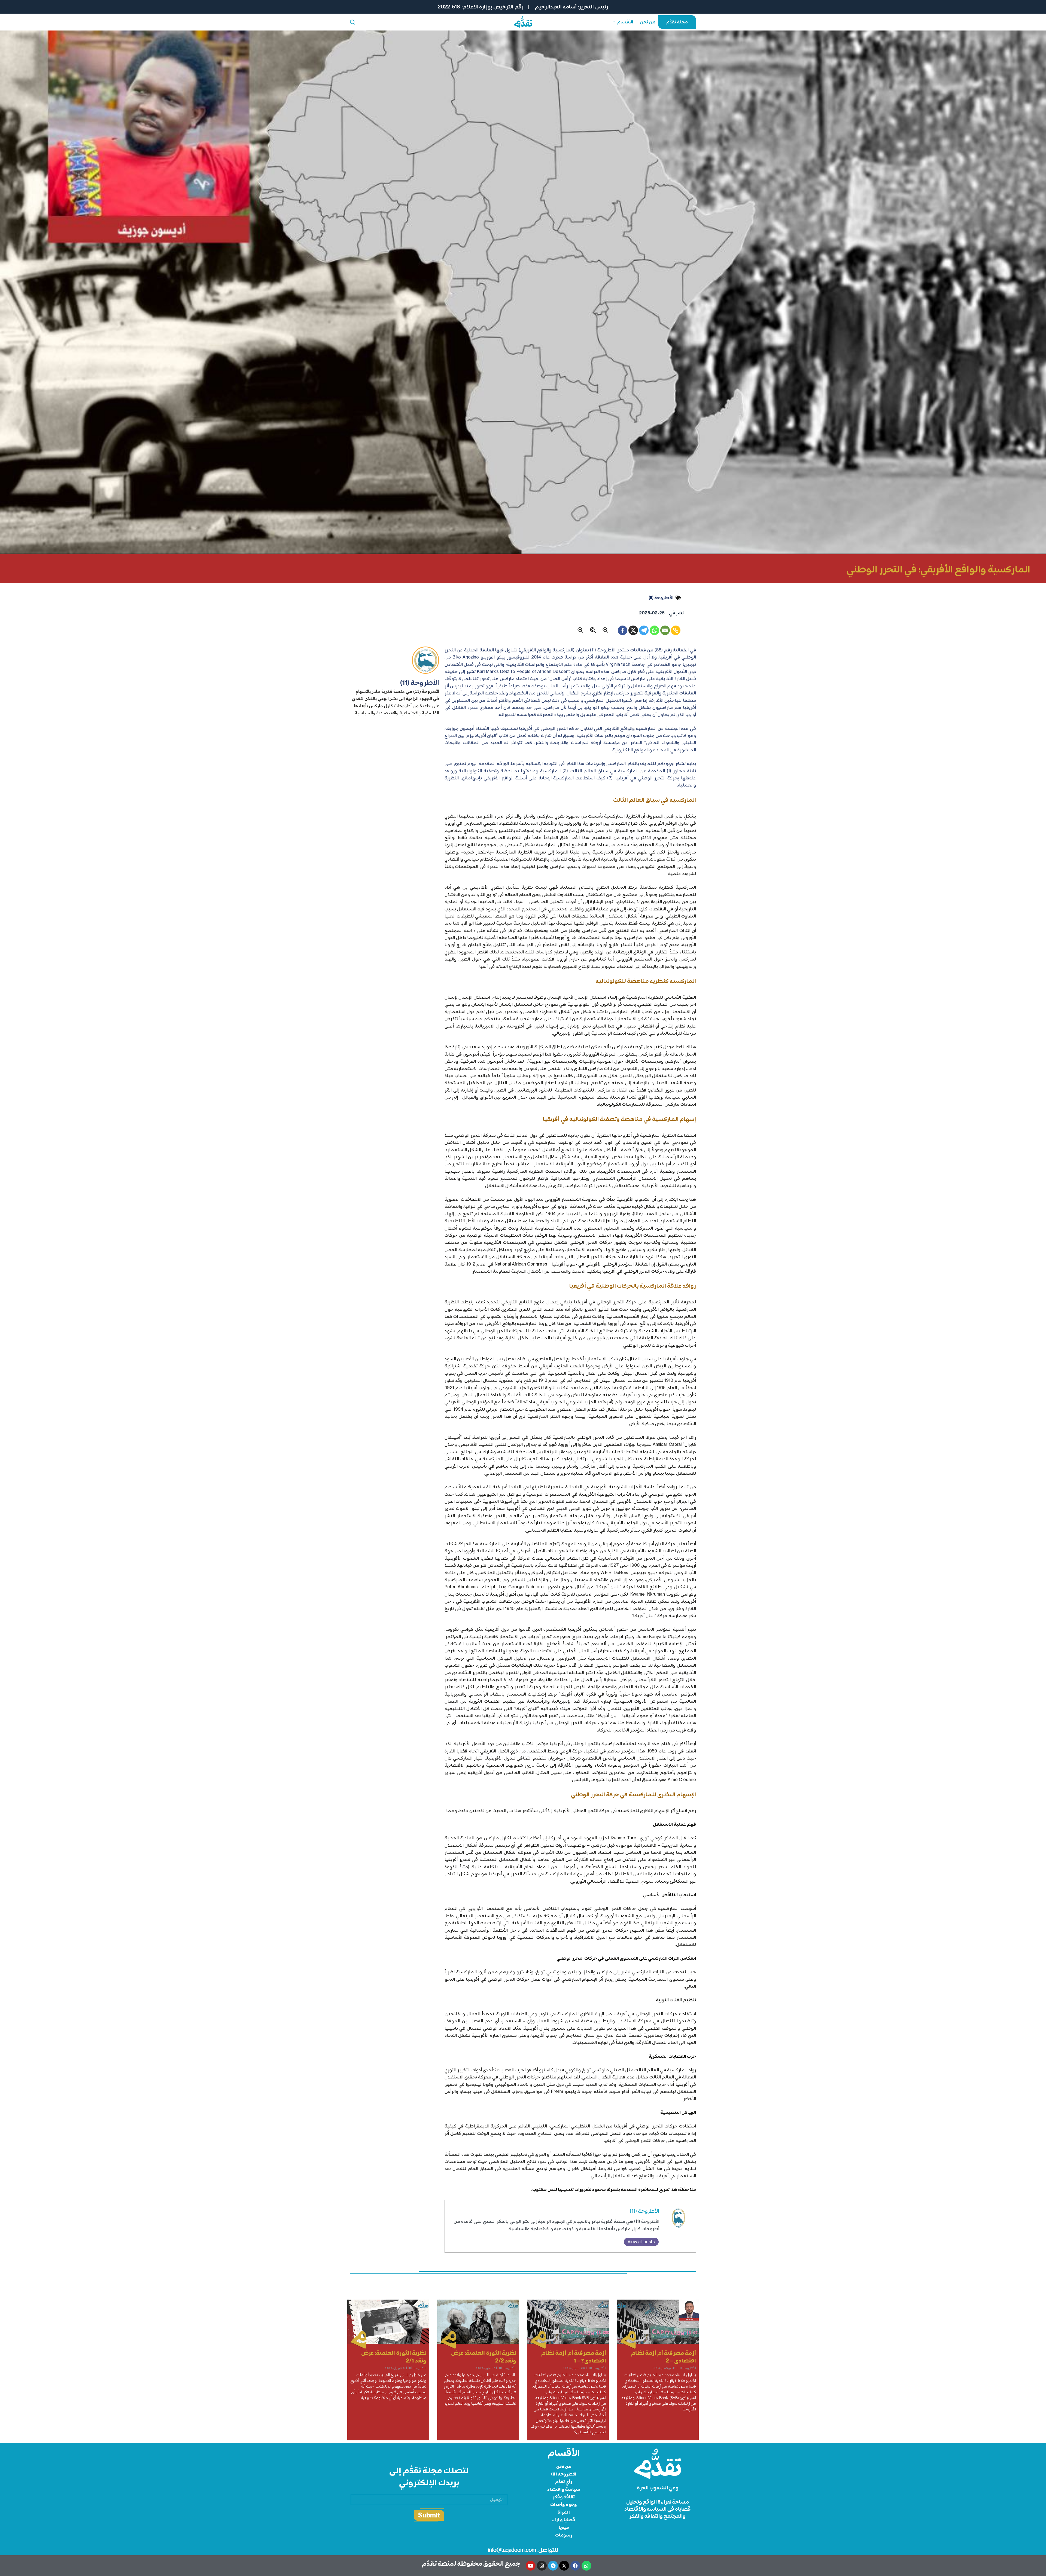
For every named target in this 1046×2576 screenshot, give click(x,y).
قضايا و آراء (564, 2520)
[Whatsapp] (654, 630)
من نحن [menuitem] (648, 22)
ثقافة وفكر (564, 2497)
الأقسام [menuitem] (625, 22)
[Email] (665, 630)
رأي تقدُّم (564, 2482)
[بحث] (352, 22)
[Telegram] (644, 630)
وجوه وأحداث (564, 2505)
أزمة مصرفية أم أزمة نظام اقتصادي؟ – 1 (574, 2357)
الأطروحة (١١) (661, 598)
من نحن (564, 2466)
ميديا (564, 2527)
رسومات (564, 2535)
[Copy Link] (676, 630)
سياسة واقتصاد (564, 2489)
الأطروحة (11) (644, 2211)
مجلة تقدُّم (677, 22)
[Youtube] (531, 2566)
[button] (606, 630)
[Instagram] (542, 2566)
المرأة (564, 2512)
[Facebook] (623, 630)
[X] (633, 630)
